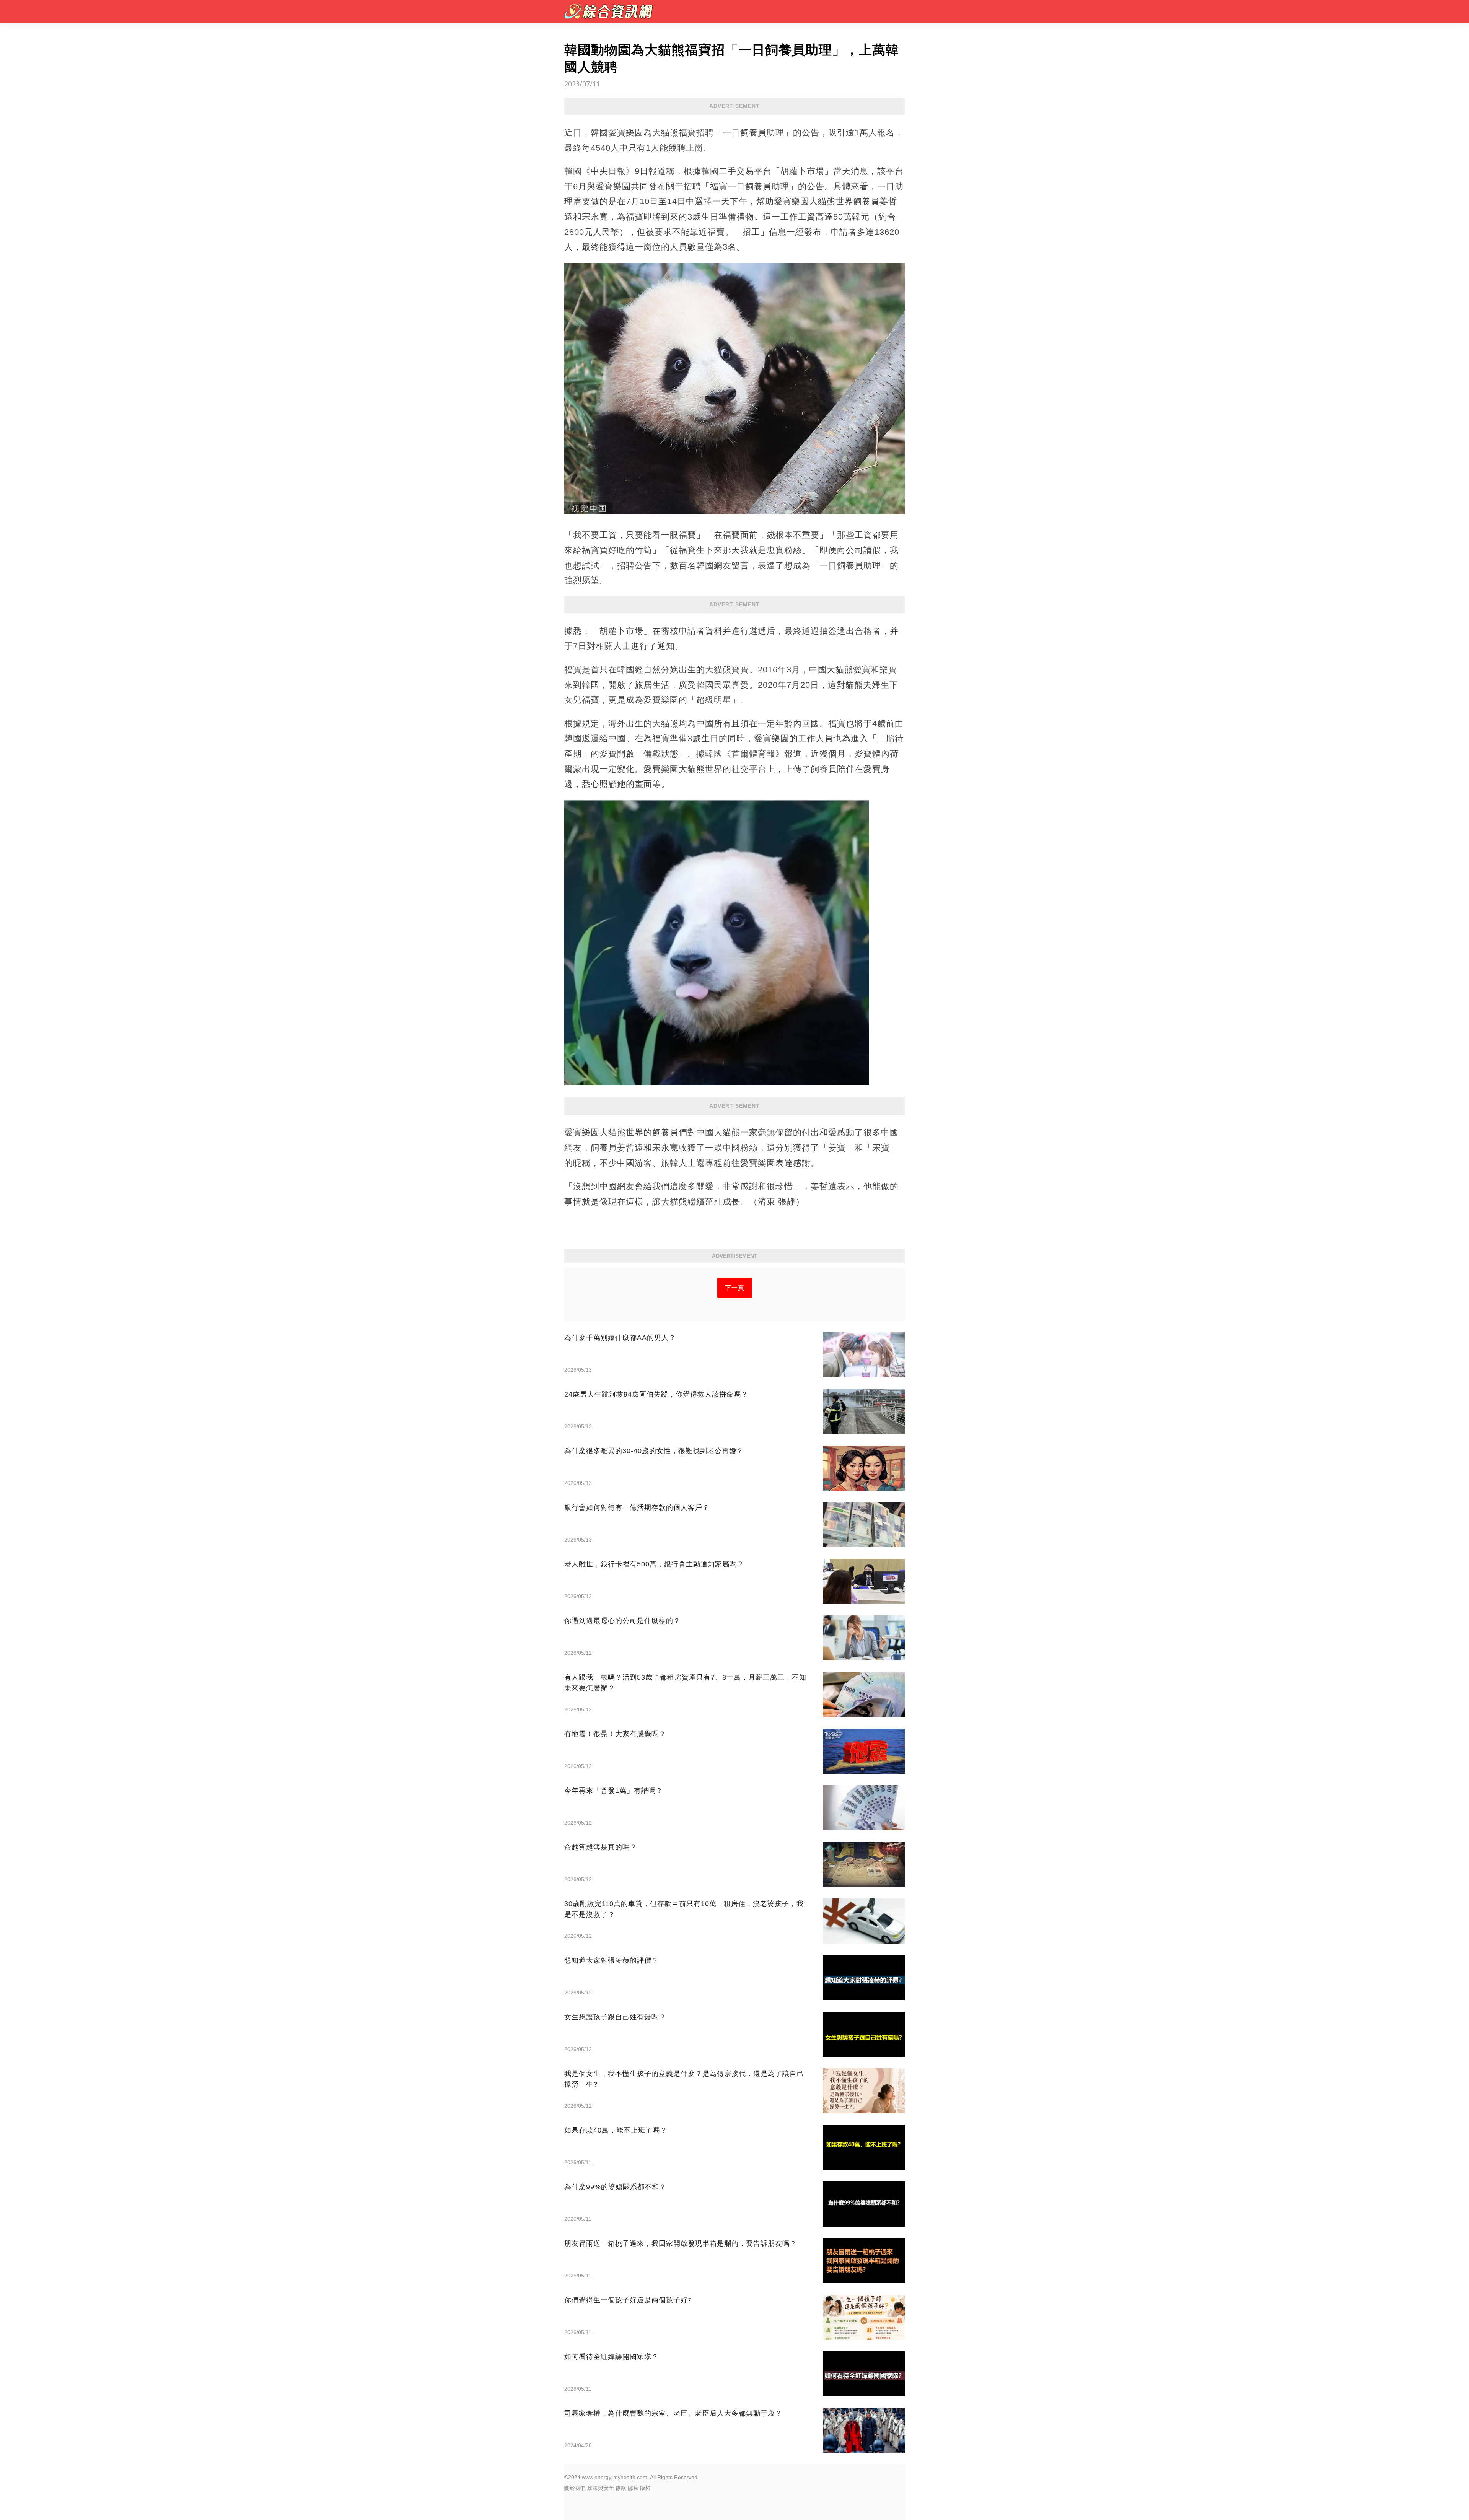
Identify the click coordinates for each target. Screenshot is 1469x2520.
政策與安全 (601, 2488)
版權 (645, 2488)
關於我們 (575, 2488)
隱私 (633, 2488)
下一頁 (735, 1288)
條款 (621, 2488)
